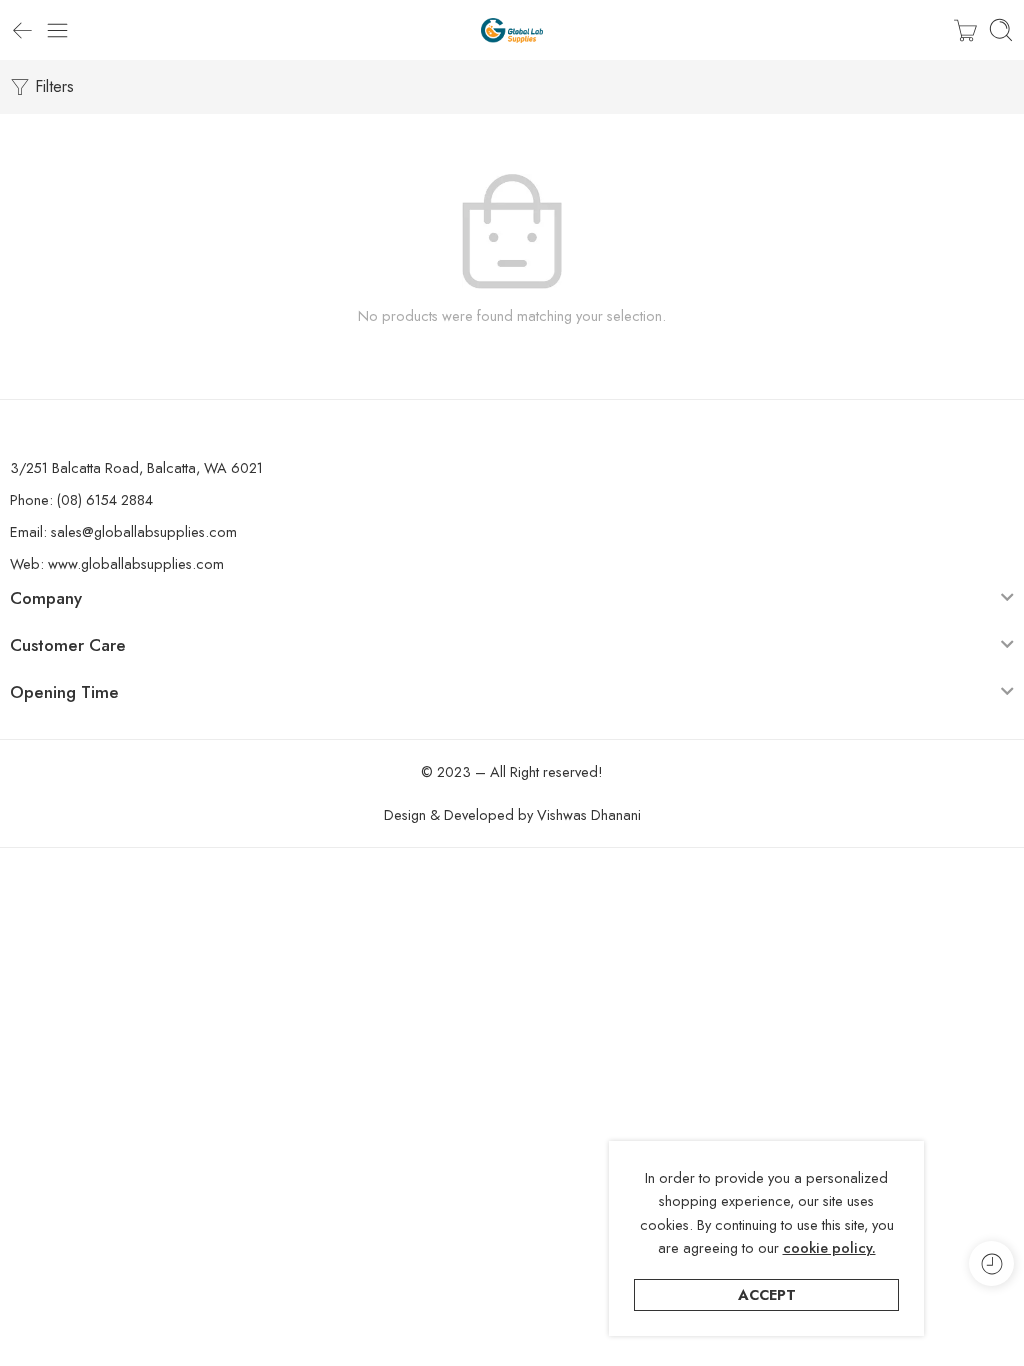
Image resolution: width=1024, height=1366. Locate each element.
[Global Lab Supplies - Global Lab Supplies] (512, 30)
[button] (512, 601)
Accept (767, 1294)
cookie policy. (829, 1247)
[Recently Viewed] (991, 1263)
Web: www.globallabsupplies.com (117, 563)
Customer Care (68, 645)
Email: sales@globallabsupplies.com (123, 531)
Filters (52, 86)
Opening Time (64, 692)
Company (46, 598)
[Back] (22, 30)
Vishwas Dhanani (589, 814)
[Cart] (965, 30)
